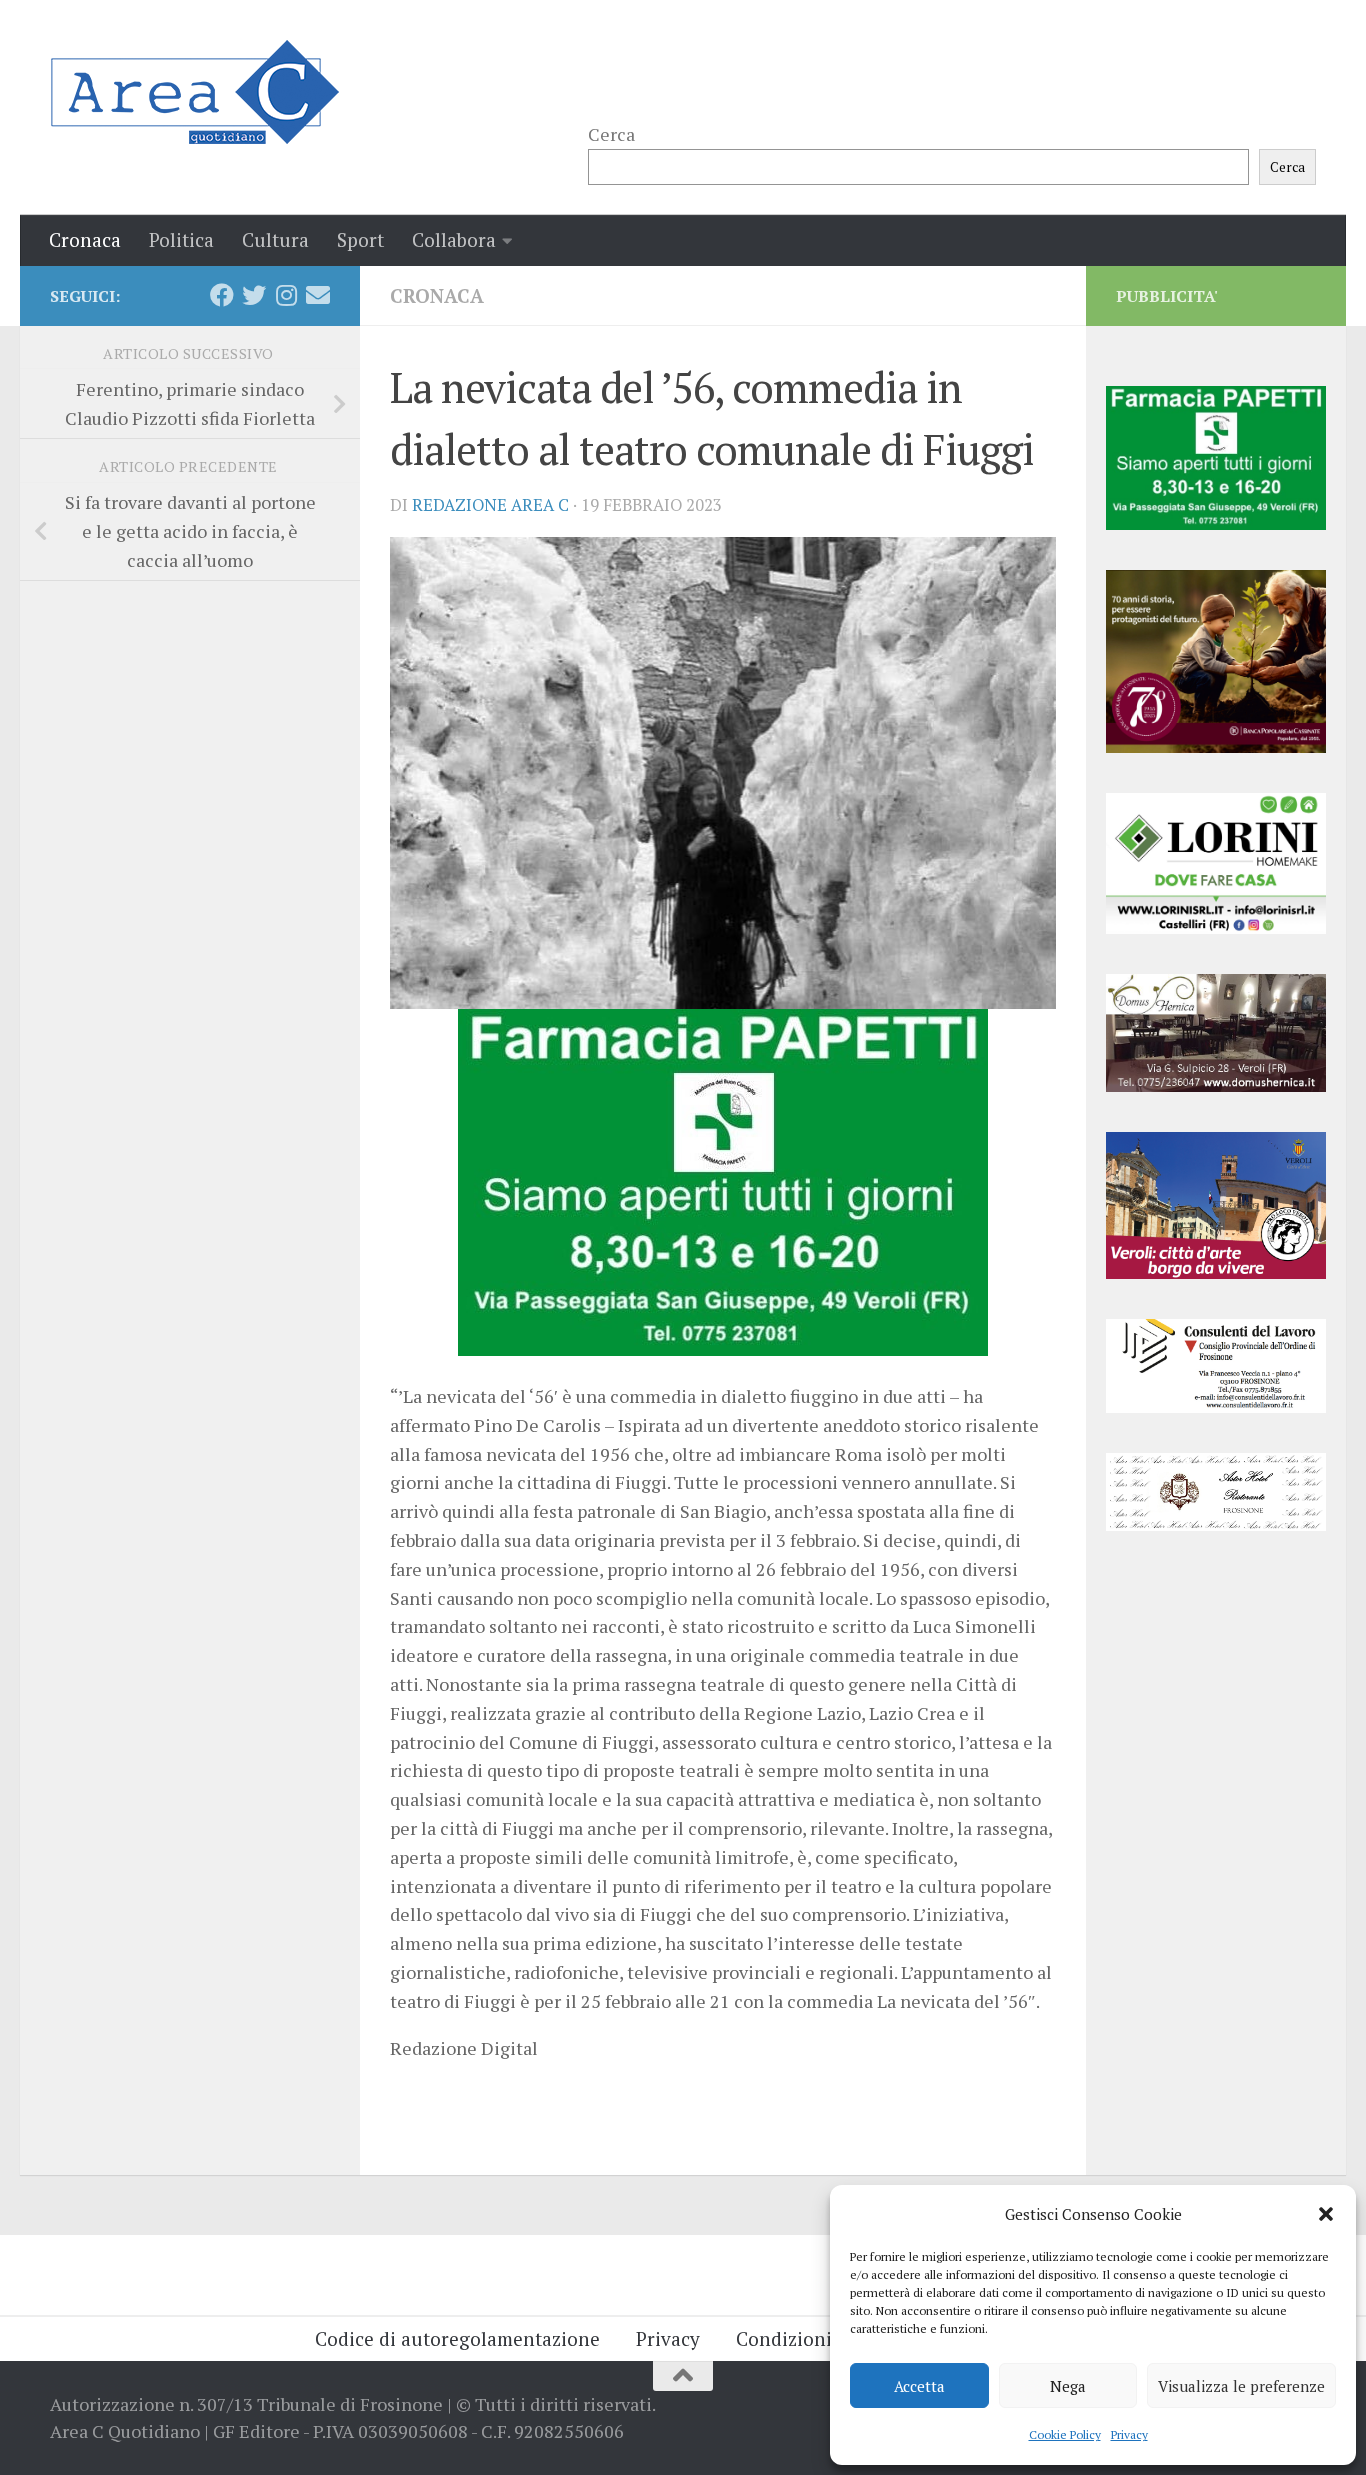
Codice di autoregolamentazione (457, 2338)
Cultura (275, 239)
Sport (360, 239)
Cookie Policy (1065, 2434)
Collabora (454, 239)
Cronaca (85, 239)
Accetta (919, 2386)
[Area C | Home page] (194, 92)
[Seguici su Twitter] (254, 295)
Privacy (1129, 2434)
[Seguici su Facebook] (222, 295)
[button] (1326, 2214)
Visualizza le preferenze (1241, 2386)
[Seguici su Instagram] (286, 295)
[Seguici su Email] (318, 295)
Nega (1068, 2386)
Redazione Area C (490, 505)
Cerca (611, 134)
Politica (181, 239)
